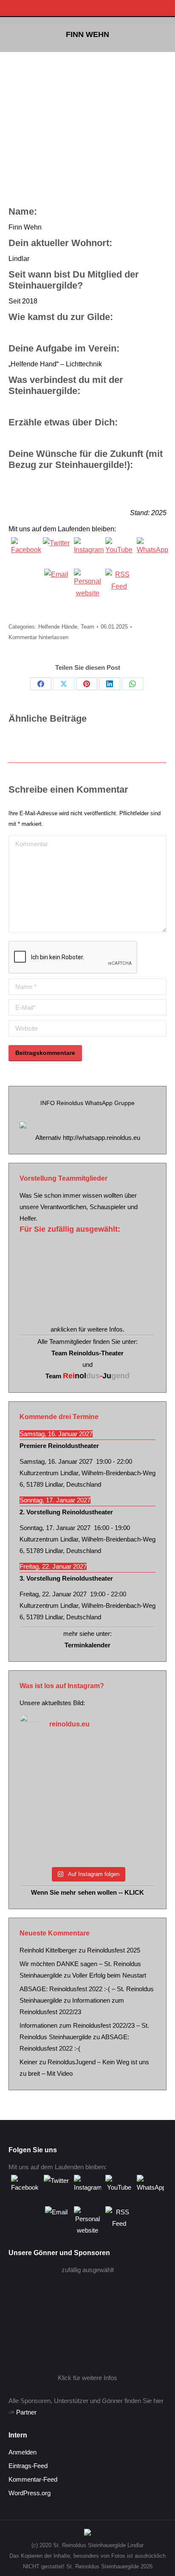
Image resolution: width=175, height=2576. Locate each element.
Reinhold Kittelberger (48, 1950)
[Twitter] (56, 551)
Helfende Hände (58, 627)
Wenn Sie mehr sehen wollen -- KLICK (87, 1892)
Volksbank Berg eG (87, 2318)
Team (87, 627)
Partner (26, 2412)
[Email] (56, 582)
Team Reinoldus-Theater (87, 1353)
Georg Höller (83, 1281)
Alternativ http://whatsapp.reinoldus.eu (88, 1138)
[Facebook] (25, 551)
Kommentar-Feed (33, 2479)
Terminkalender (87, 1645)
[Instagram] (87, 551)
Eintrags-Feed (28, 2466)
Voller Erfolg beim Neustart (109, 1975)
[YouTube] (119, 551)
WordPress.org (30, 2493)
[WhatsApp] (150, 551)
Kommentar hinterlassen (38, 637)
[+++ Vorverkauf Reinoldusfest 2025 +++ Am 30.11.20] (87, 1802)
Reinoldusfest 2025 (114, 1950)
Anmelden (23, 2452)
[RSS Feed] (119, 582)
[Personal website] (87, 582)
